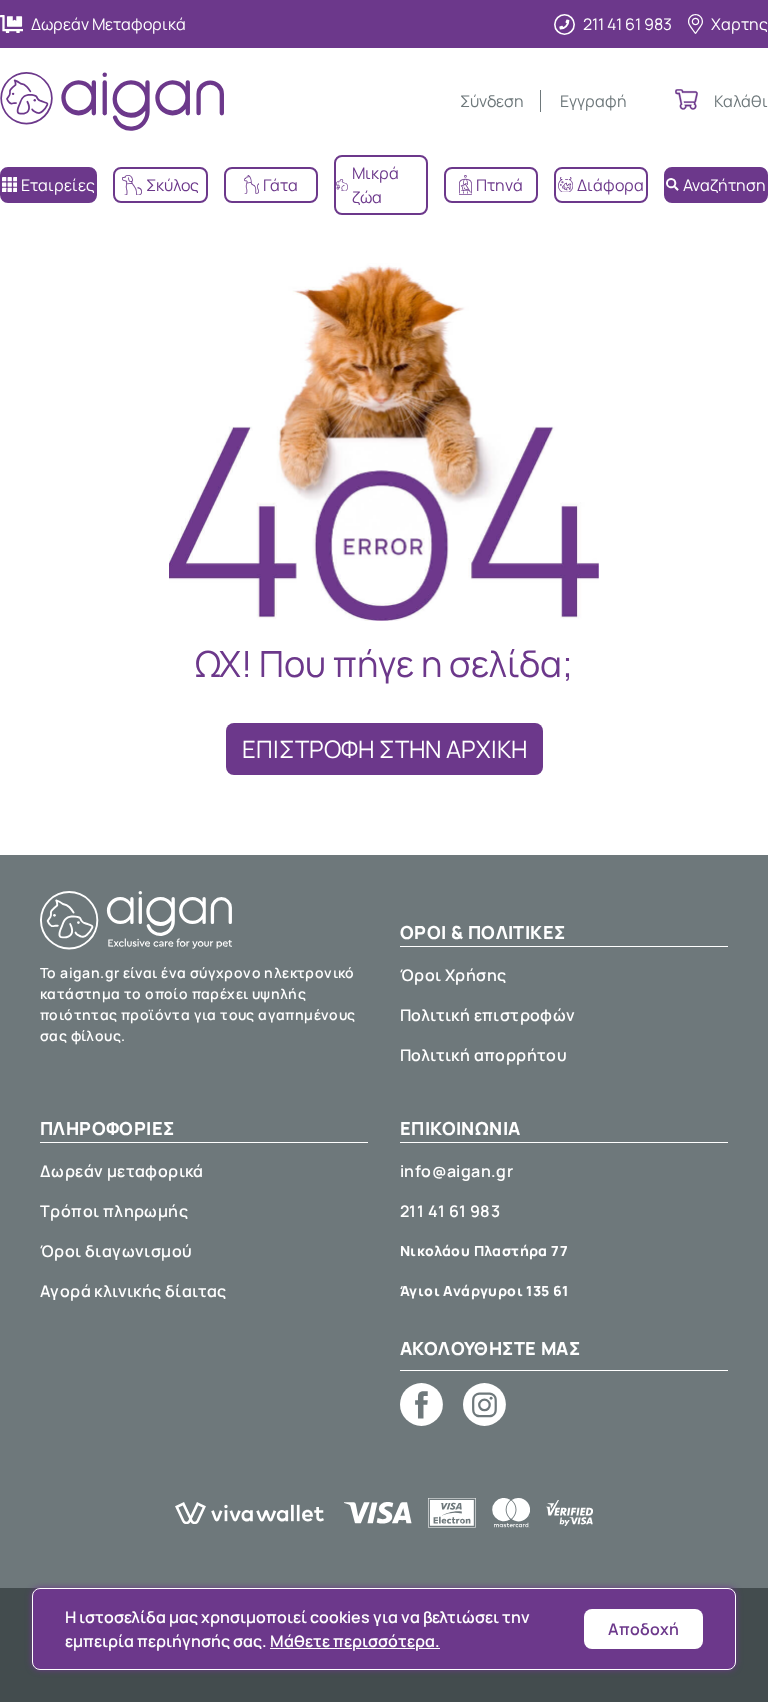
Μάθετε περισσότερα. (355, 1641)
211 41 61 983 (450, 1211)
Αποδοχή (643, 1629)
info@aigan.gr (456, 1171)
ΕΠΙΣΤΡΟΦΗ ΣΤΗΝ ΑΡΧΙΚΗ (384, 748)
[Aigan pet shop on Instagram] (484, 1404)
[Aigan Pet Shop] (112, 101)
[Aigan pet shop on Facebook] (421, 1404)
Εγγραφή (593, 101)
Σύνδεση (492, 101)
